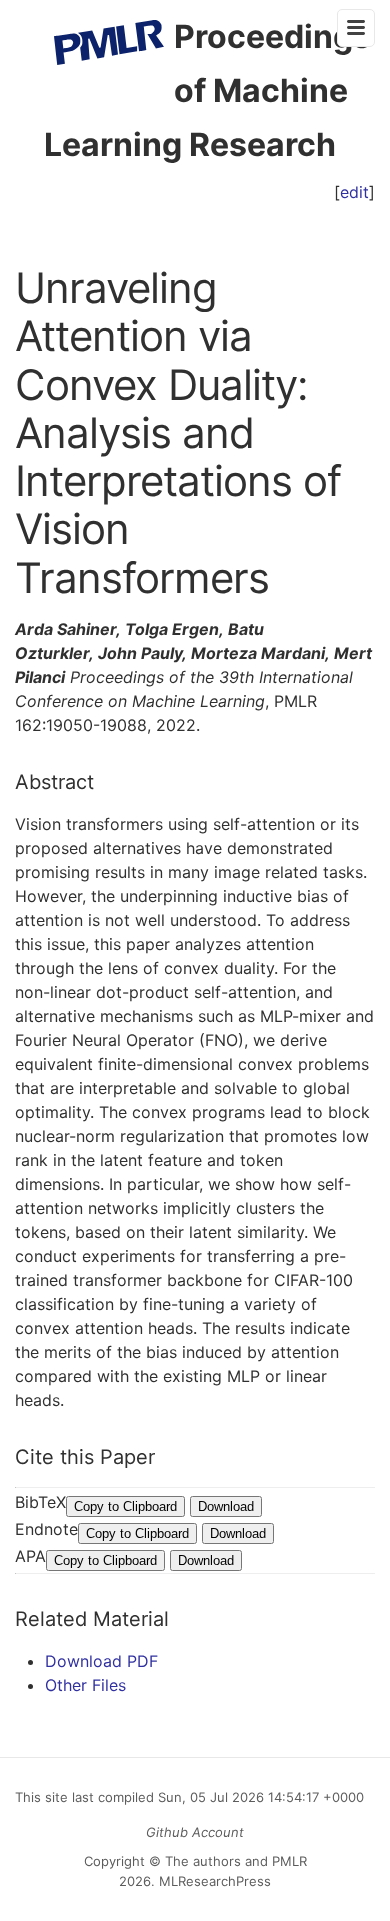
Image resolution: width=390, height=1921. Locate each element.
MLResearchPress (213, 1881)
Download (226, 1506)
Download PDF (101, 1661)
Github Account (195, 1832)
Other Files (85, 1685)
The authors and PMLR (236, 1861)
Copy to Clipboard (125, 1506)
